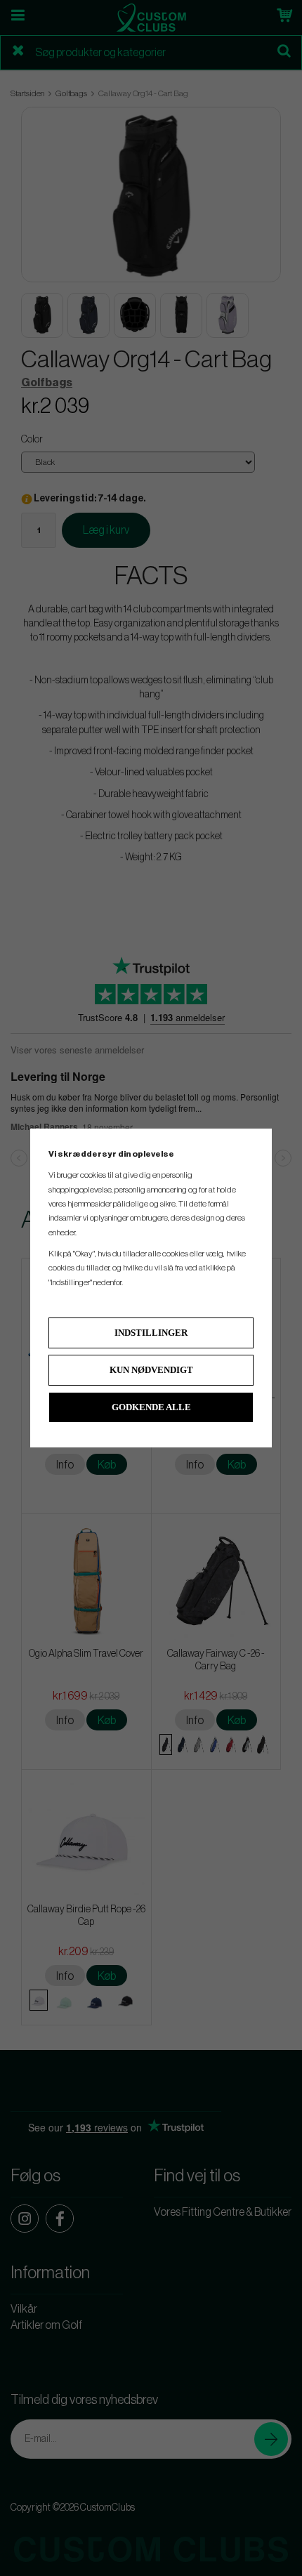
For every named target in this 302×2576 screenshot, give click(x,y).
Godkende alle (151, 1407)
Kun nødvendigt (151, 1370)
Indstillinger (151, 1333)
